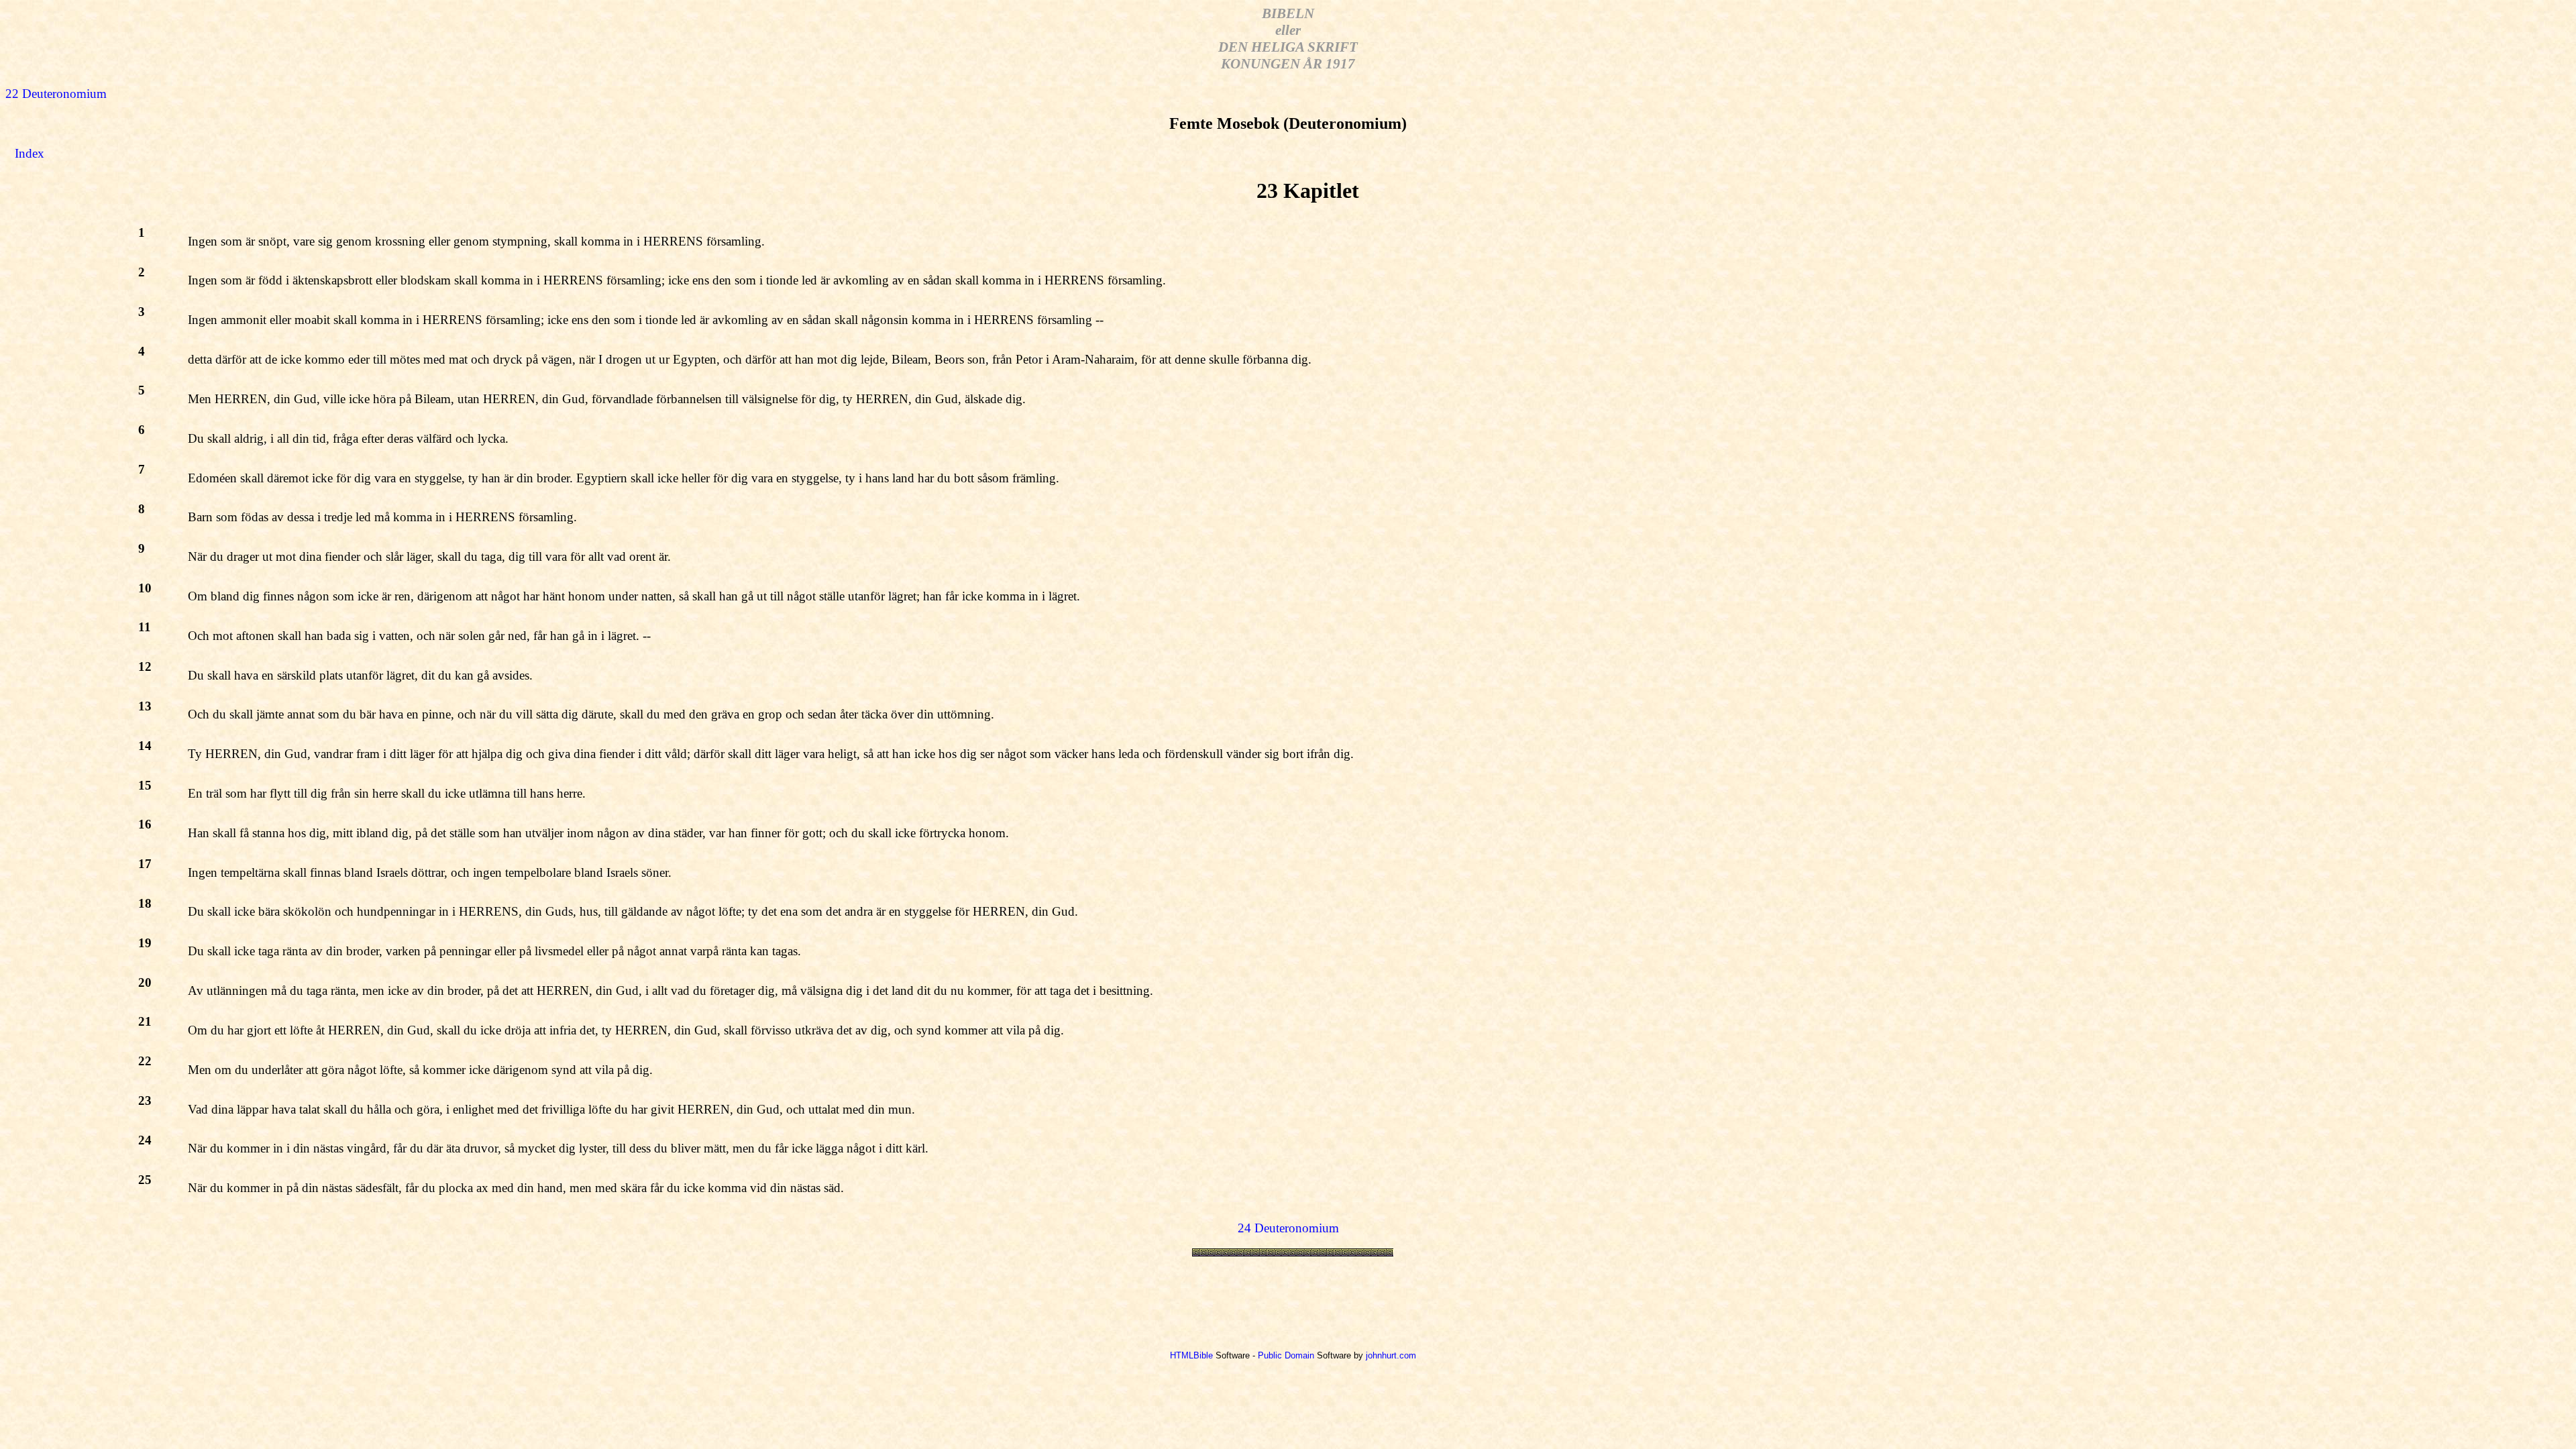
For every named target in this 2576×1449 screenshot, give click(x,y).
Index (30, 153)
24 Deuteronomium (1288, 1228)
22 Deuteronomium (56, 94)
